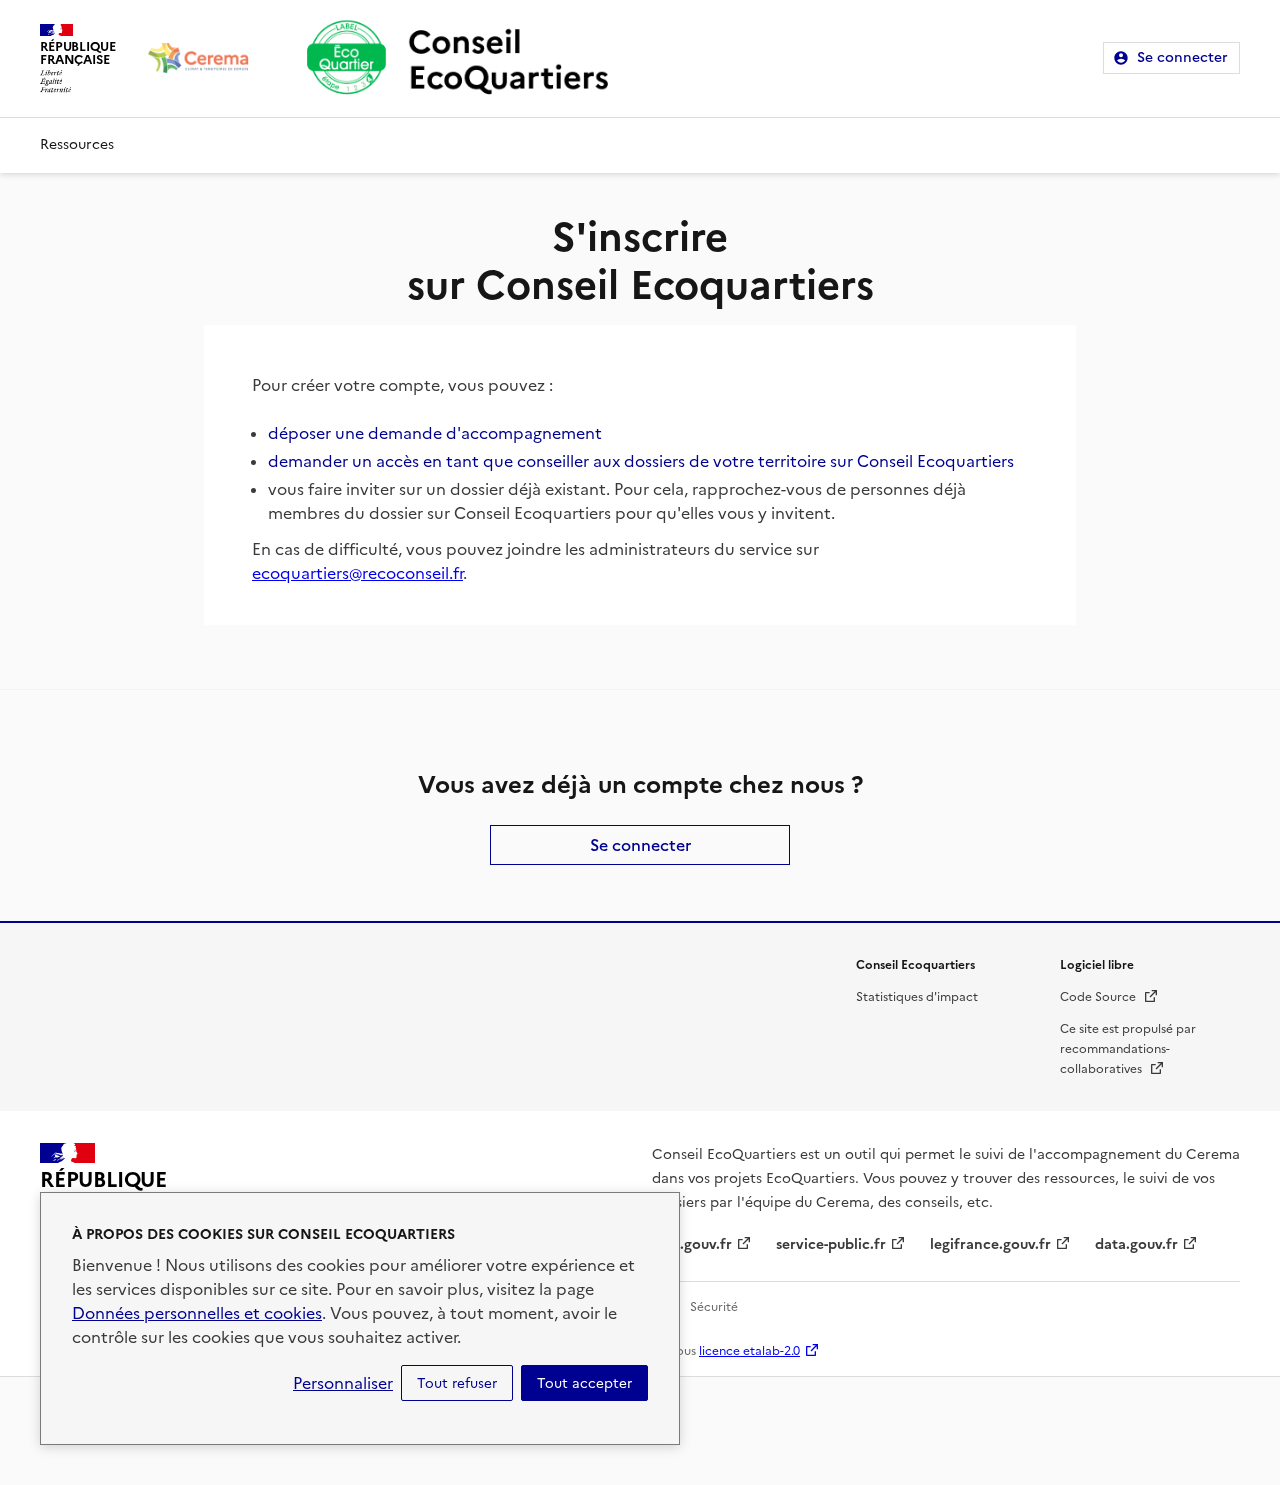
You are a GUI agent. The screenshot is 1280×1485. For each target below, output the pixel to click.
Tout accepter (584, 1383)
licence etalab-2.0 (749, 1351)
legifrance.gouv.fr (990, 1244)
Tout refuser (457, 1383)
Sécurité (714, 1307)
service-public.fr (831, 1244)
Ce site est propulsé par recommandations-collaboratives (1128, 1049)
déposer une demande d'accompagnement (435, 433)
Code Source (1109, 997)
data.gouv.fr (1136, 1244)
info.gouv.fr (692, 1244)
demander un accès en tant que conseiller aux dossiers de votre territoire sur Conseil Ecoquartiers (641, 461)
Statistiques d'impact (917, 997)
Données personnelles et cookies (197, 1313)
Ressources (77, 144)
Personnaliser (343, 1383)
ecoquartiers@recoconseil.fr (357, 573)
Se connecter (1182, 57)
